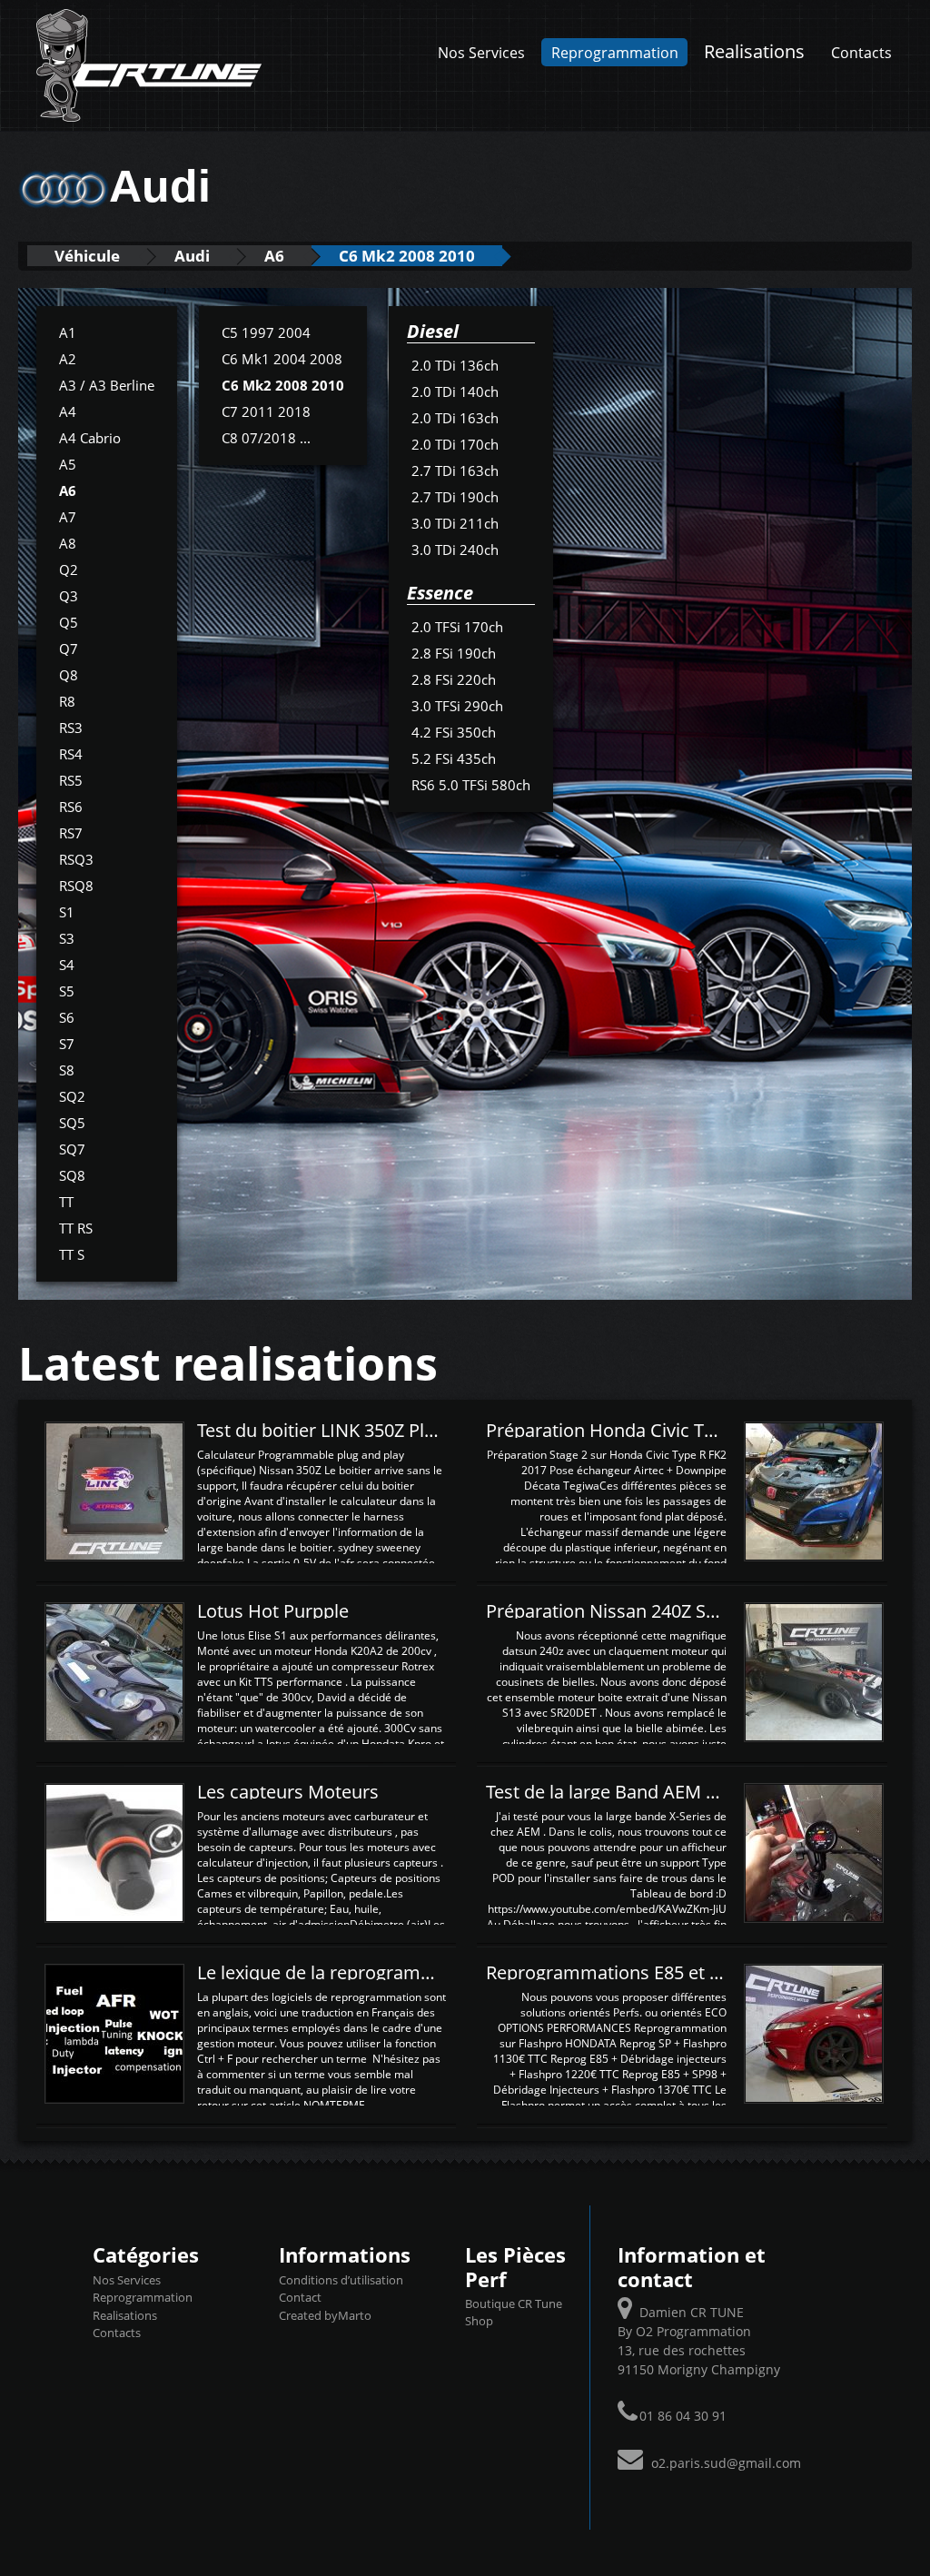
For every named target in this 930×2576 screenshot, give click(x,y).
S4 (67, 965)
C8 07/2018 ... (266, 438)
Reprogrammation (615, 52)
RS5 (71, 780)
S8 (67, 1070)
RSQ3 (76, 859)
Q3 (69, 596)
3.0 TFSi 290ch (457, 706)
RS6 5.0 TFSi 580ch (471, 785)
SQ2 (72, 1096)
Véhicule (87, 256)
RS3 (71, 728)
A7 (68, 517)
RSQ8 (76, 886)
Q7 (69, 649)
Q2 (69, 570)
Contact (300, 2297)
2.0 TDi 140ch (455, 391)
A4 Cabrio (90, 438)
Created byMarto (325, 2315)
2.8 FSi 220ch (454, 679)
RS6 (71, 807)
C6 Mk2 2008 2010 (407, 256)
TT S (72, 1254)
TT (66, 1202)
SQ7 (72, 1149)
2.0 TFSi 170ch (457, 627)
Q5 (69, 622)
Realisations (754, 51)
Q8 (69, 675)
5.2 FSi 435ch (454, 758)
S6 (67, 1017)
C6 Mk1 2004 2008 (282, 359)
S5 (67, 991)
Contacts (861, 52)
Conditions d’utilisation (341, 2280)
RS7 (71, 833)
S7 (67, 1044)
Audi (192, 256)
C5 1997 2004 (266, 332)
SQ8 (72, 1175)
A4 (68, 411)
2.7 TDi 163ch (455, 471)
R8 (67, 701)
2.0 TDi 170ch (455, 444)
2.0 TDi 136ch (455, 365)
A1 (68, 332)
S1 (67, 912)
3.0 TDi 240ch (455, 550)
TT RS (76, 1228)
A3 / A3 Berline (107, 385)
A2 (68, 359)
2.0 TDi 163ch (455, 418)
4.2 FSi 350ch (454, 732)
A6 (274, 256)
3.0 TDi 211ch (455, 523)
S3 (67, 938)
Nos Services (481, 52)
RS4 (71, 754)
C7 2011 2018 (266, 411)
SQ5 (72, 1123)
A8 (68, 543)
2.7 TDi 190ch (455, 497)
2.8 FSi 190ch (454, 653)
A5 (68, 464)
